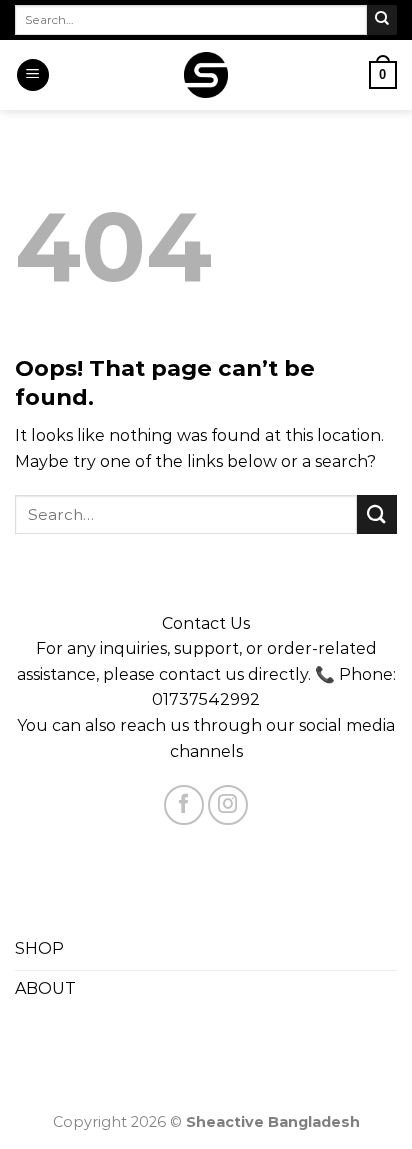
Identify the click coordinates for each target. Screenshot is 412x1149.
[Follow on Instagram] (228, 805)
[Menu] (33, 75)
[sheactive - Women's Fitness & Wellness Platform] (206, 74)
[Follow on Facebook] (184, 805)
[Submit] (382, 20)
